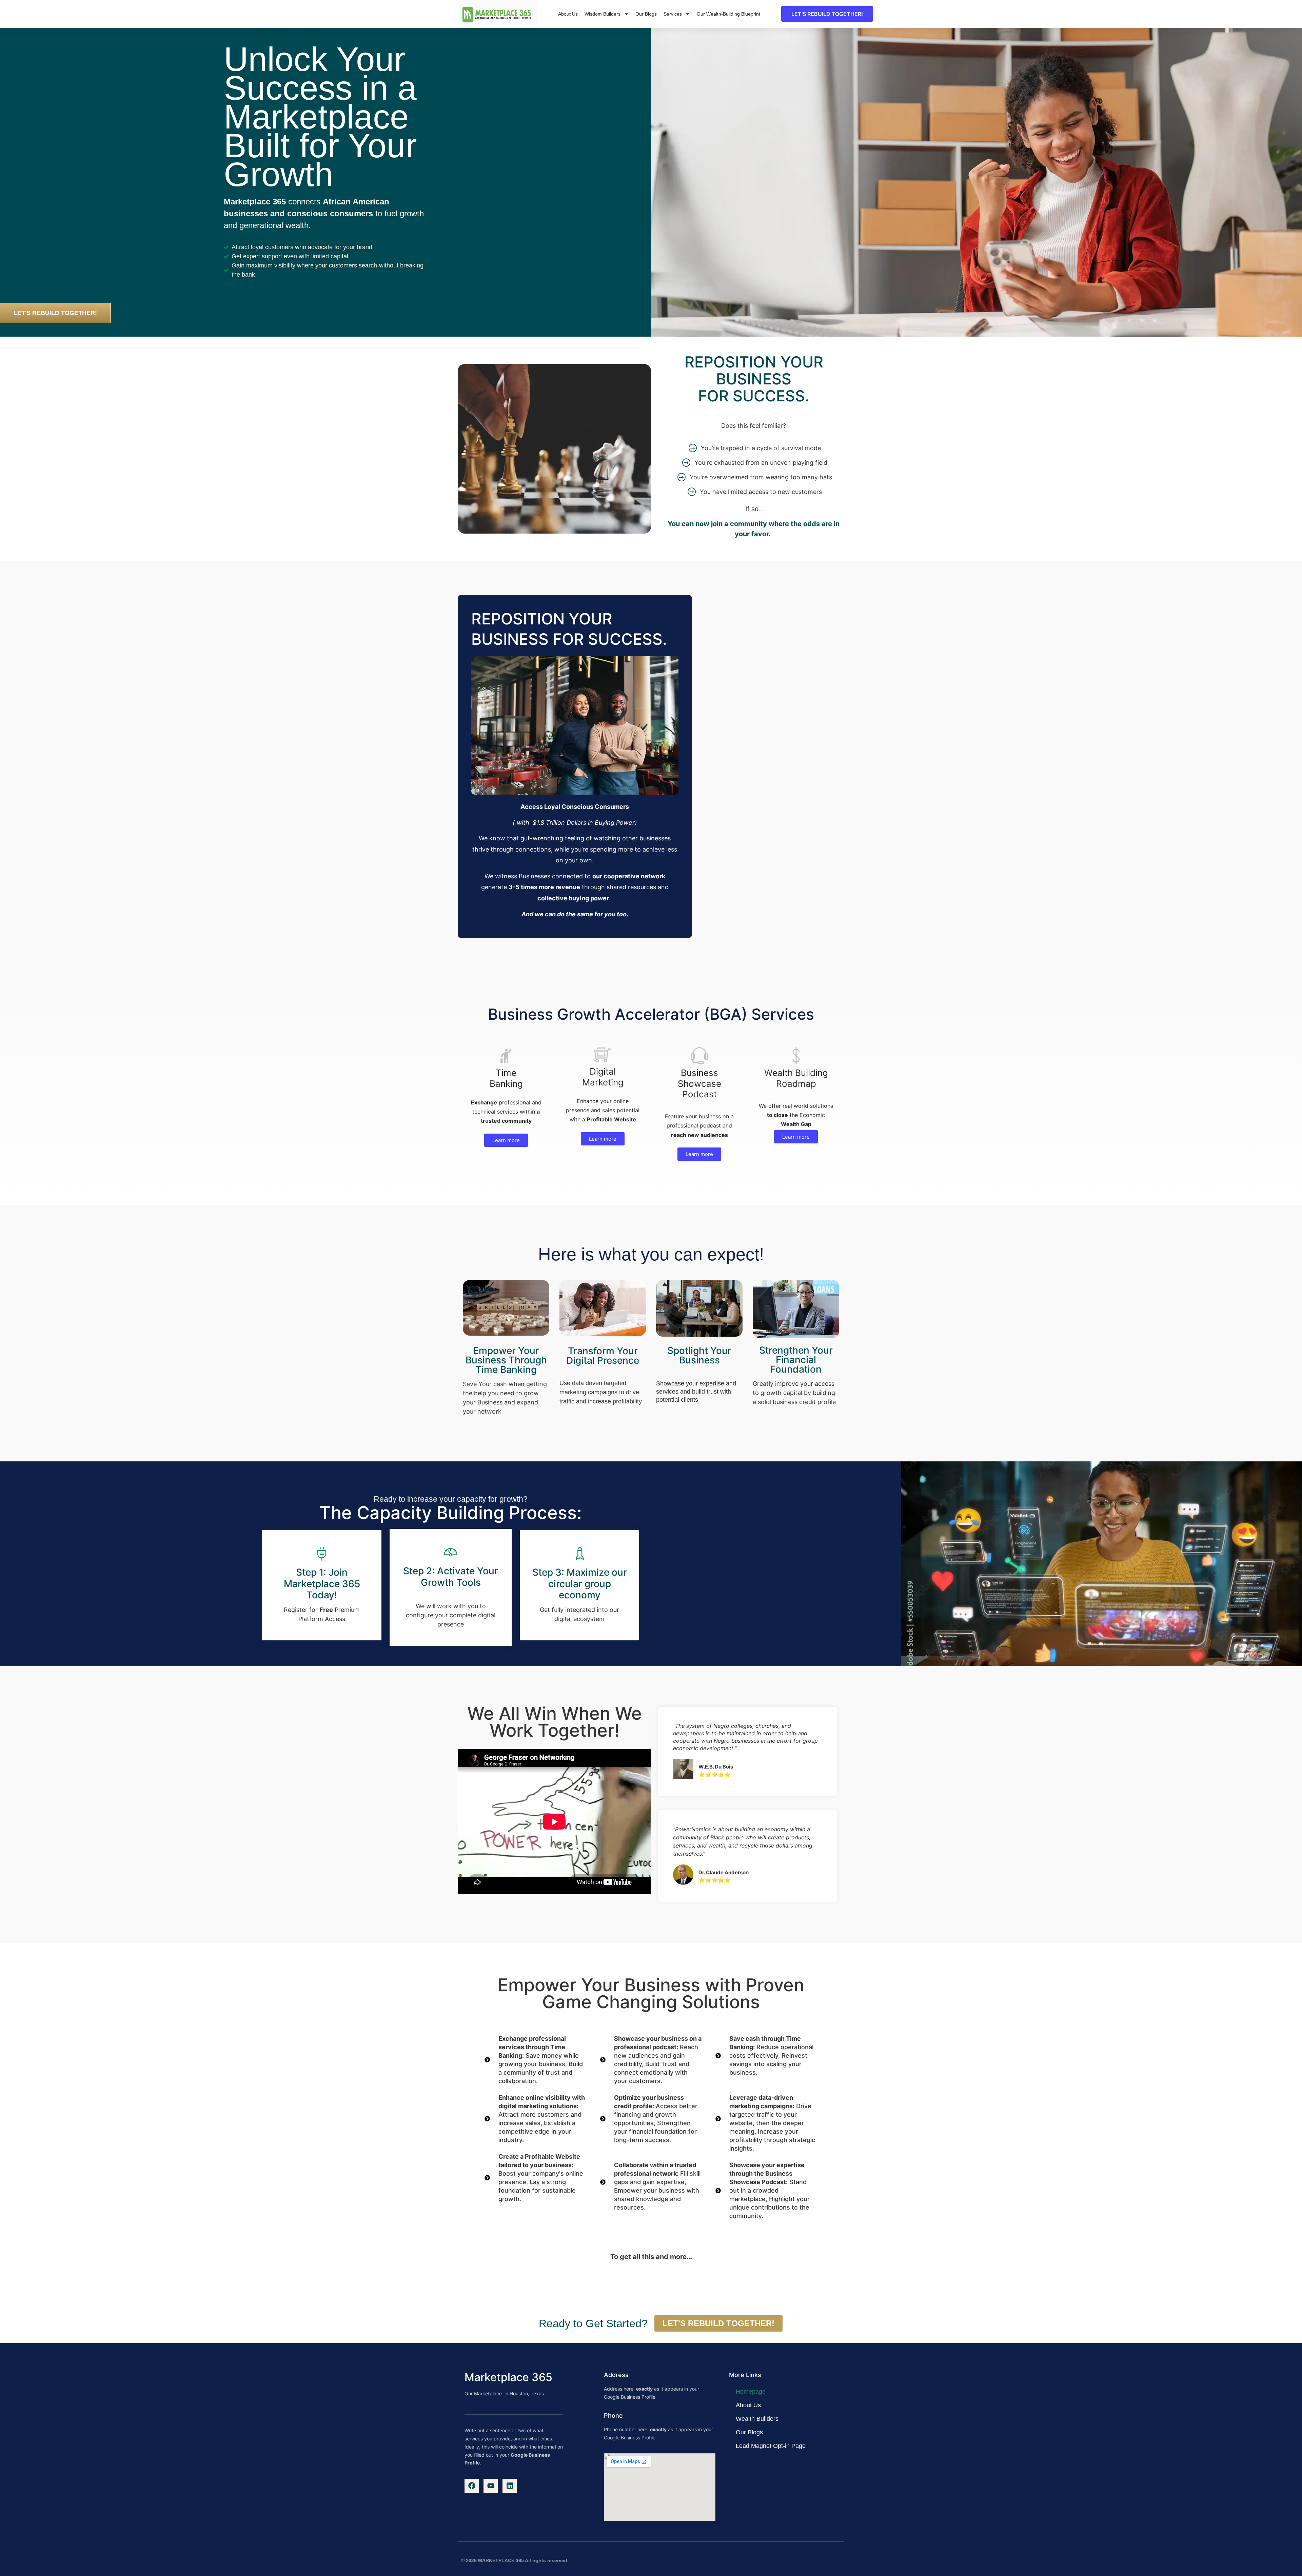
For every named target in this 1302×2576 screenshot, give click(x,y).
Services (673, 14)
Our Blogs (646, 14)
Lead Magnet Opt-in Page (771, 2446)
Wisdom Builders (603, 14)
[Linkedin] (510, 2486)
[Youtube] (491, 2486)
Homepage (751, 2392)
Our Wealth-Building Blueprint (728, 14)
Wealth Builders (757, 2419)
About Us (568, 14)
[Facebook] (472, 2486)
